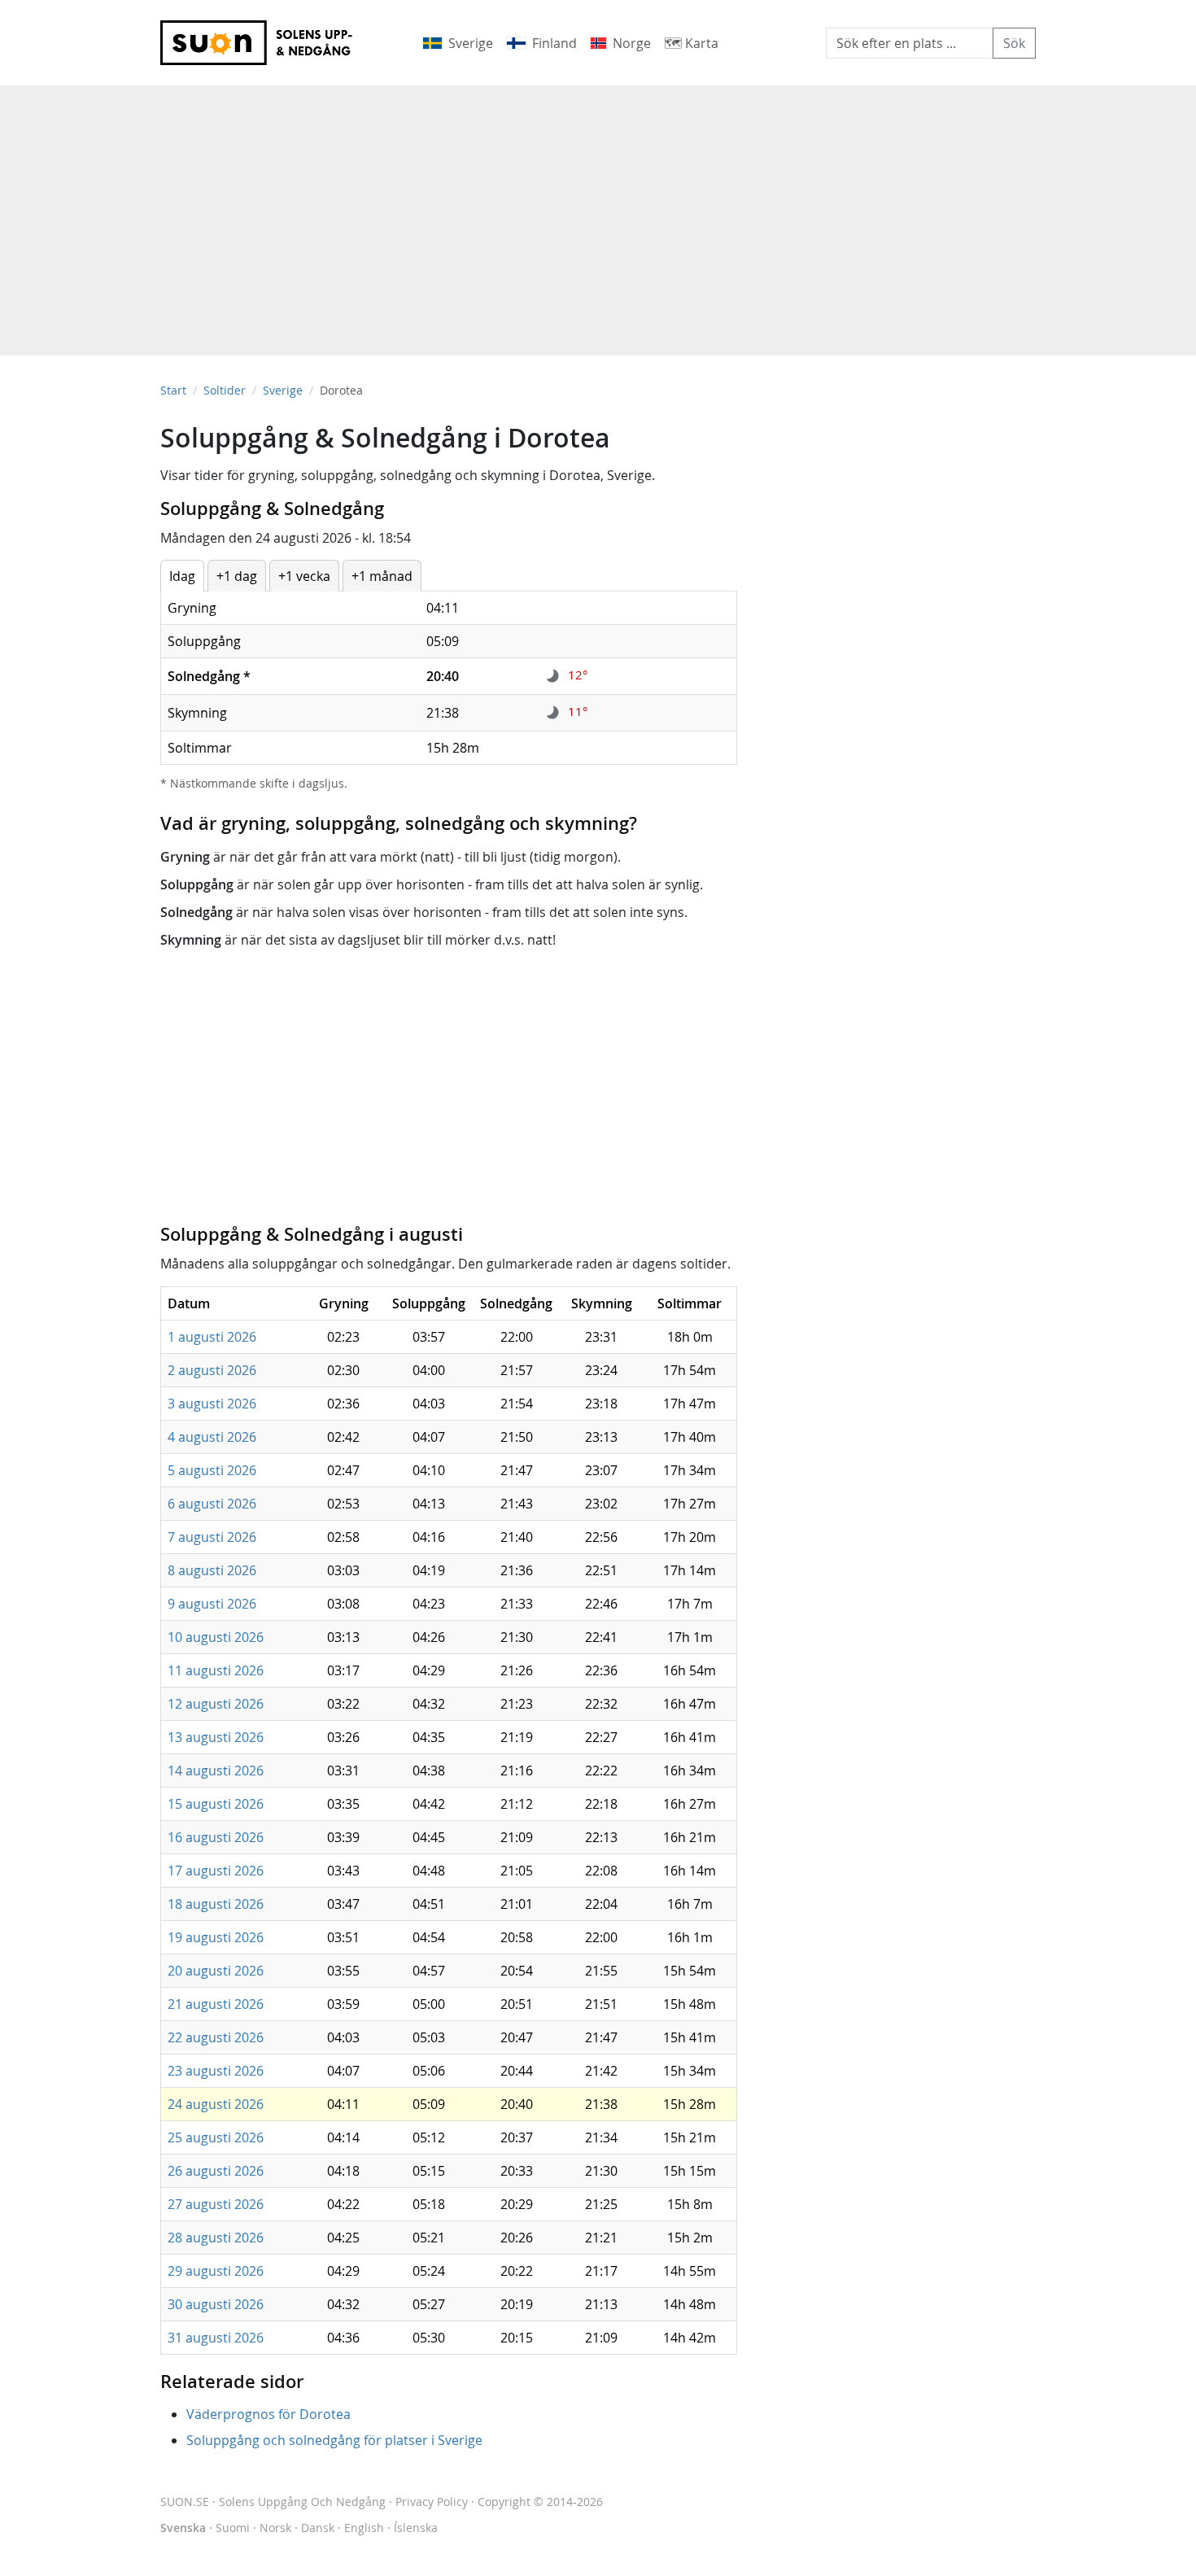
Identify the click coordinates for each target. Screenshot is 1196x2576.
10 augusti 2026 (216, 1637)
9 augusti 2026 (212, 1604)
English (364, 2528)
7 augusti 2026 (212, 1537)
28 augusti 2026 (216, 2238)
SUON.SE (273, 2502)
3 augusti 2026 (212, 1404)
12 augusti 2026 (216, 1704)
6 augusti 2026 (212, 1504)
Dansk (318, 2528)
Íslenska (416, 2528)
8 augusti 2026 (212, 1570)
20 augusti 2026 (216, 1971)
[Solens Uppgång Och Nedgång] (267, 43)
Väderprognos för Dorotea (268, 2414)
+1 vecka (304, 576)
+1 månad (382, 576)
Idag (182, 576)
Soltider (225, 390)
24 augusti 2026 (216, 2104)
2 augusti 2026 (212, 1370)
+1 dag (237, 576)
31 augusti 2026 (216, 2338)
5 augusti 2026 (212, 1470)
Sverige (283, 390)
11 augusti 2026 (216, 1670)
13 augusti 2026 (216, 1737)
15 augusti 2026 (216, 1804)
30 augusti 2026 (216, 2304)
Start (173, 390)
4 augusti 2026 (212, 1437)
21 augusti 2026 (216, 2004)
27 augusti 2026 (216, 2204)
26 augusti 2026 (216, 2171)
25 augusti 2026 (216, 2137)
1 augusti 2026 (212, 1337)
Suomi (233, 2528)
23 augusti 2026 (216, 2071)
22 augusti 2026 (216, 2037)
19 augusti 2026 (216, 1937)
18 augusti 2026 (216, 1904)
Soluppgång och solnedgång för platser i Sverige (334, 2440)
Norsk (275, 2528)
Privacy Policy (432, 2502)
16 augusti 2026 (216, 1837)
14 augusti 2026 (216, 1770)
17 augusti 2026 (216, 1871)
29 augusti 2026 (216, 2271)
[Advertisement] (598, 212)
